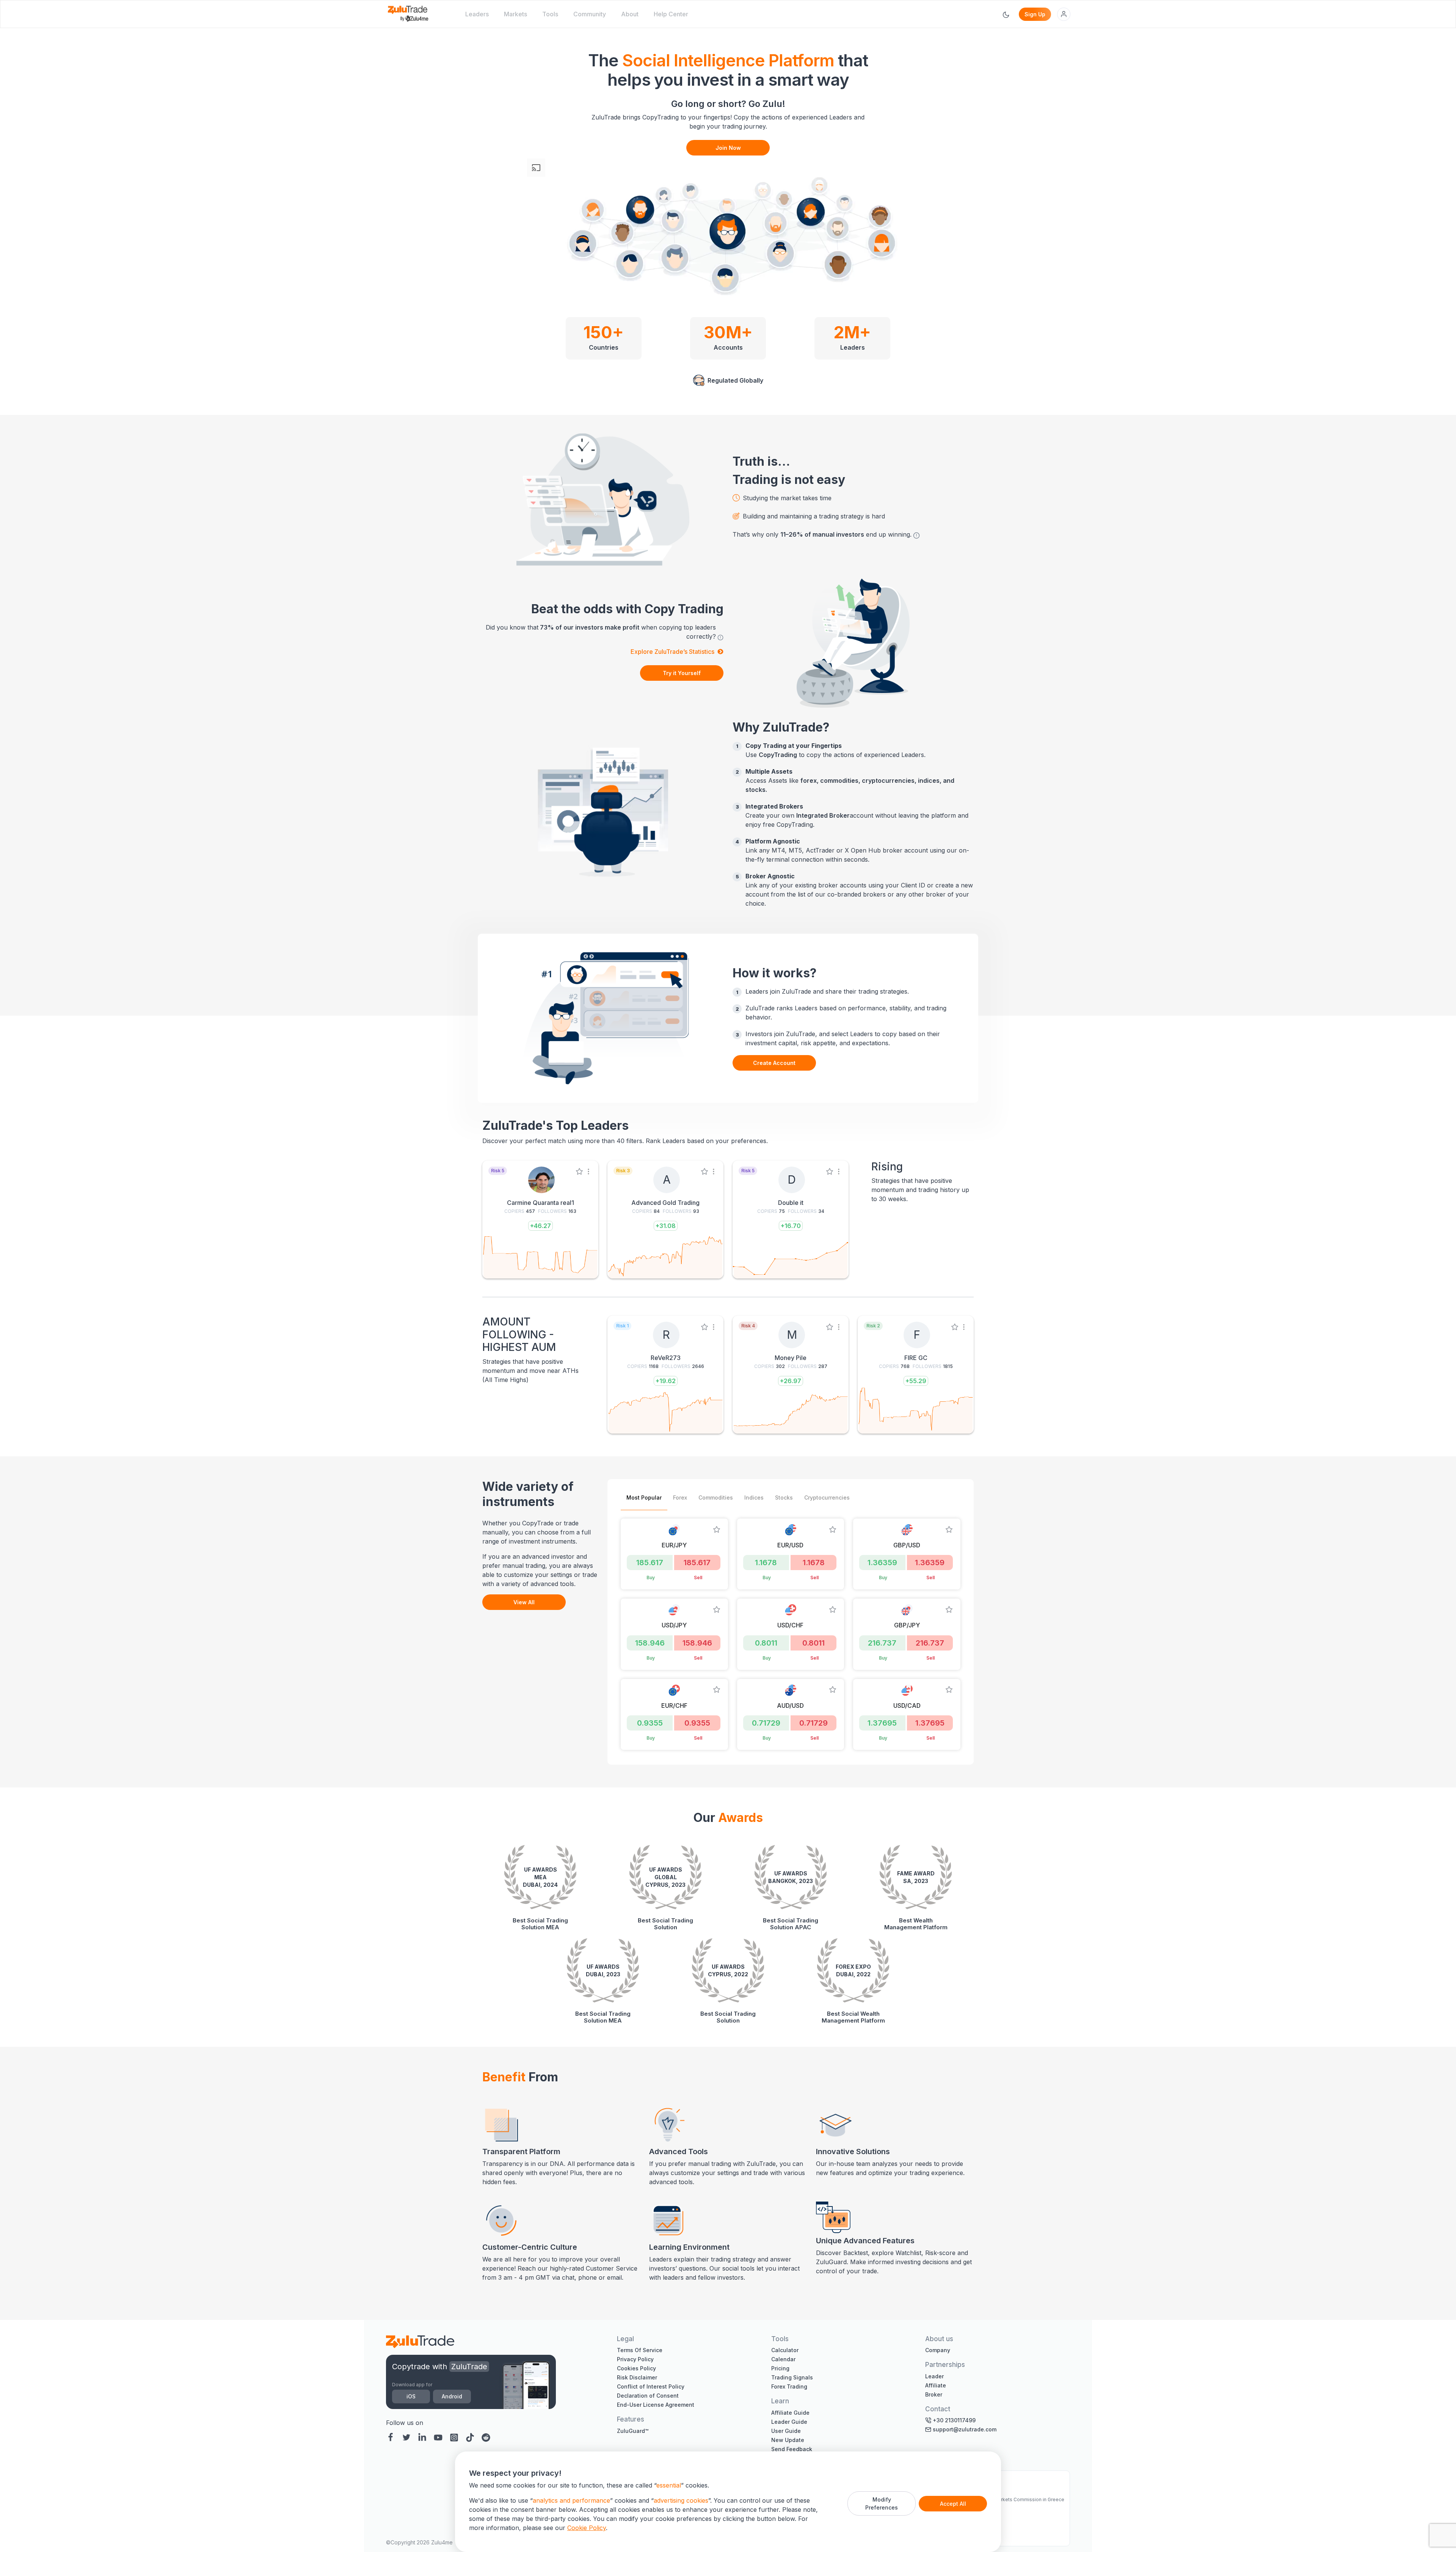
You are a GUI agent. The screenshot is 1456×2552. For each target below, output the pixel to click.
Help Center (671, 14)
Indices (754, 1497)
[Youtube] (438, 2437)
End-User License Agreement (656, 2405)
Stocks (784, 1497)
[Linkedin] (422, 2437)
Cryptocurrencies (827, 1497)
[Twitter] (406, 2437)
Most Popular (644, 1497)
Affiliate (936, 2385)
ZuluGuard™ (633, 2431)
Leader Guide (789, 2422)
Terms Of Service (640, 2350)
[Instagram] (454, 2437)
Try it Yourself (682, 673)
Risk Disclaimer (637, 2377)
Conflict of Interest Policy (651, 2386)
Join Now (728, 148)
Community (590, 14)
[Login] (1064, 14)
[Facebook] (392, 2437)
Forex (680, 1497)
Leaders (477, 14)
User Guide (786, 2431)
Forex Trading (789, 2386)
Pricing (780, 2368)
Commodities (716, 1497)
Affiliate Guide (790, 2413)
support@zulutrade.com (965, 2429)
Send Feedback (792, 2449)
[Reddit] (486, 2437)
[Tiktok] (470, 2437)
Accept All (953, 2504)
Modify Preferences (882, 2503)
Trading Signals (792, 2377)
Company (938, 2350)
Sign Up (1035, 14)
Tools (550, 14)
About (630, 14)
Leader (934, 2376)
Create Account (774, 1063)
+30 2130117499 (954, 2420)
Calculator (785, 2350)
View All (524, 1602)
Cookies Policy (636, 2368)
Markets (515, 14)
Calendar (783, 2359)
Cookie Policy (587, 2528)
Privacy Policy (635, 2359)
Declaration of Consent (648, 2396)
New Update (788, 2440)
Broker (934, 2394)
